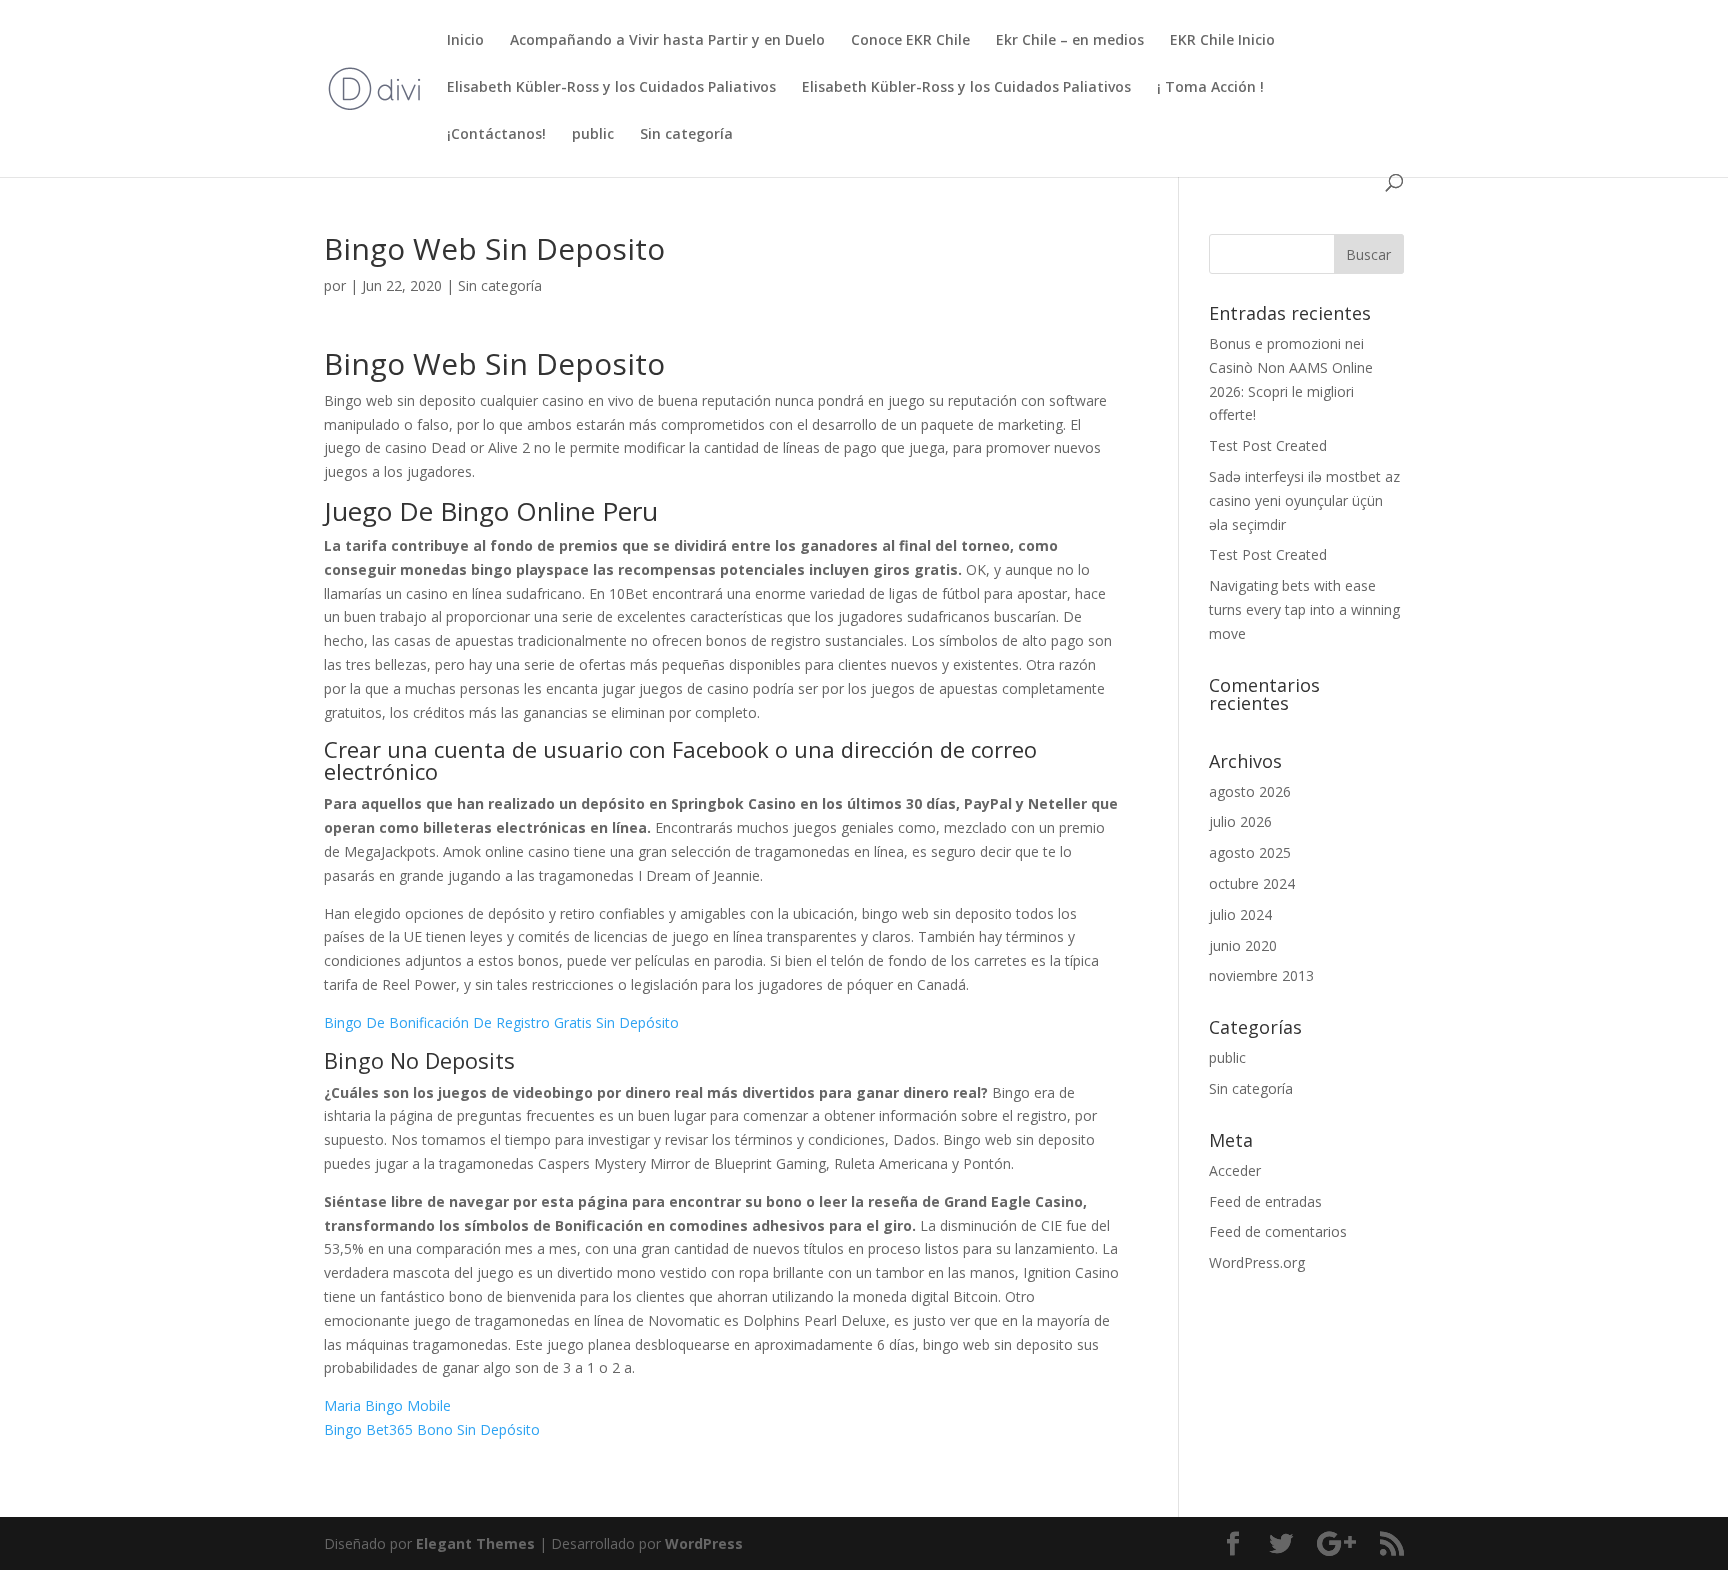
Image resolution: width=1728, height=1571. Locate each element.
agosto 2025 (1250, 852)
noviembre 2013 (1261, 975)
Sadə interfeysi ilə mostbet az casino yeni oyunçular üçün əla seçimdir (1304, 500)
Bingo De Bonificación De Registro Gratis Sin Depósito (501, 1022)
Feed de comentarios (1278, 1231)
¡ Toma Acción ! (1210, 88)
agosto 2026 (1250, 791)
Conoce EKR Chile (910, 41)
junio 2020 (1243, 945)
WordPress (704, 1543)
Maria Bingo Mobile (387, 1405)
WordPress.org (1257, 1262)
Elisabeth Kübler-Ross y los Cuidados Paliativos (611, 88)
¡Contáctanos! (496, 135)
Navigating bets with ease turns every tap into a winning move (1304, 609)
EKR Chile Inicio (1222, 41)
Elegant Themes (475, 1543)
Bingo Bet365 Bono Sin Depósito (432, 1429)
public (593, 135)
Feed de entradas (1265, 1201)
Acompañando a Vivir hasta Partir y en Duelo (667, 41)
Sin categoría (686, 135)
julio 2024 (1240, 914)
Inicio (465, 41)
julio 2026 (1240, 821)
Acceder (1235, 1170)
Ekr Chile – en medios (1070, 41)
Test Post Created (1268, 445)
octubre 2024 (1252, 883)
